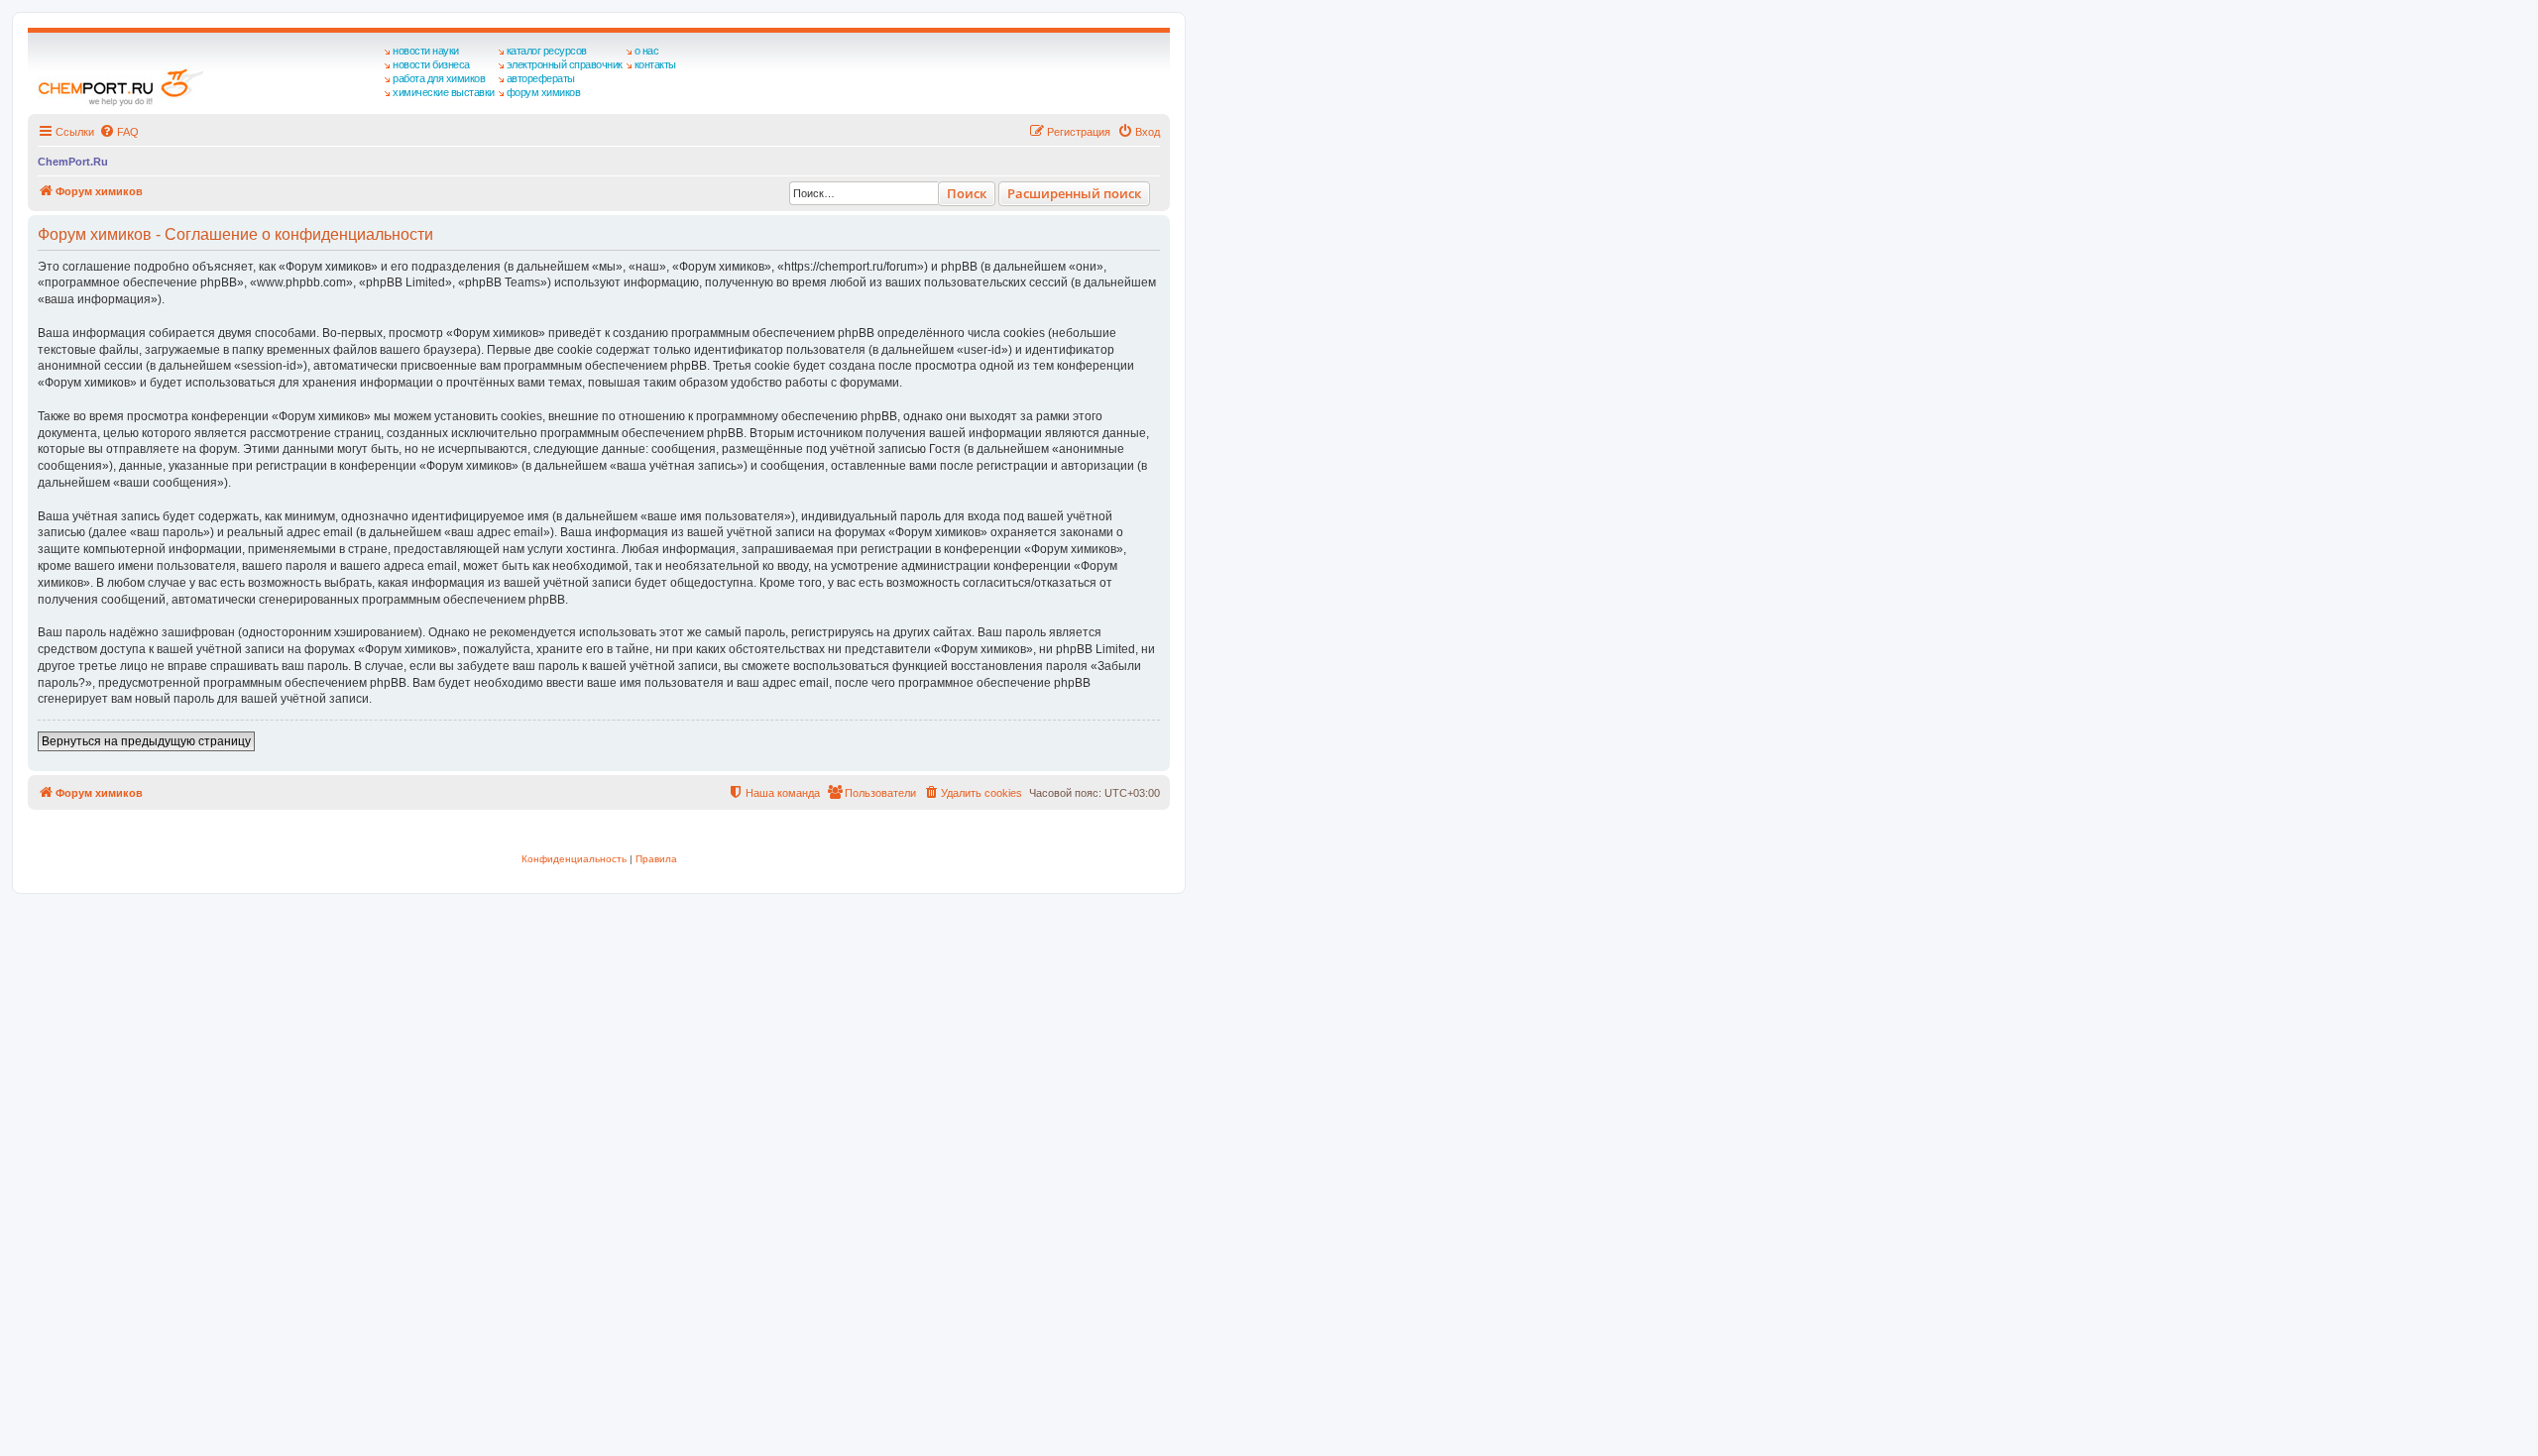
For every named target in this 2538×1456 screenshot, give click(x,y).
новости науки (426, 51)
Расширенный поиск (1074, 193)
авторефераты (541, 78)
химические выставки (444, 92)
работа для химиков (439, 78)
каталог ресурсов (547, 51)
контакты (655, 64)
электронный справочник (565, 64)
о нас (647, 51)
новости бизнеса (431, 64)
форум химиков (544, 92)
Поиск (967, 193)
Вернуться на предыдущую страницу (146, 741)
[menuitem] (119, 132)
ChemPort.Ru (73, 162)
